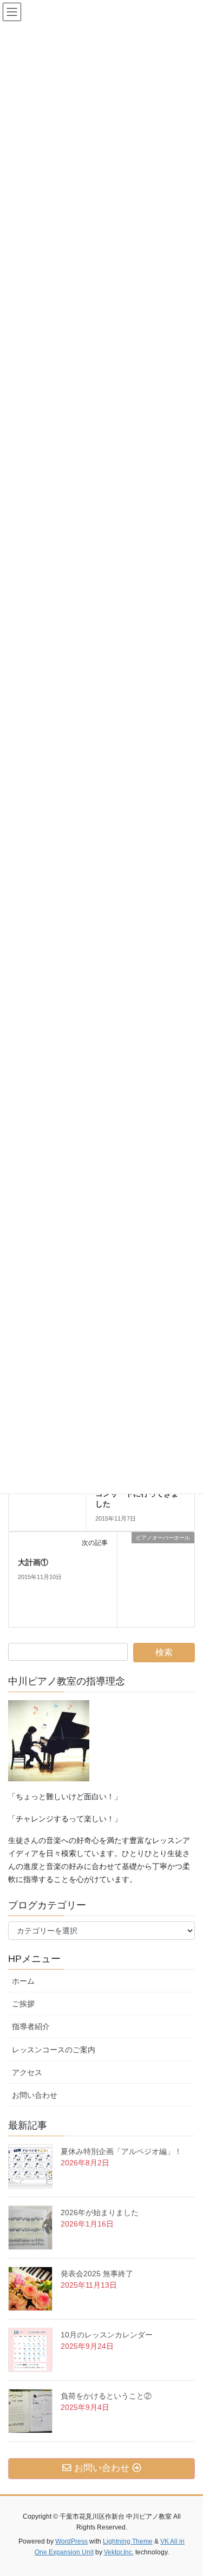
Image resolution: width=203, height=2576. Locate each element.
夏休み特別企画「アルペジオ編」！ (121, 2151)
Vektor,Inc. (119, 2552)
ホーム (23, 1981)
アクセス (31, 2072)
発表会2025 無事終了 (97, 2274)
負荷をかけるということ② (106, 2396)
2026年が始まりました (100, 2212)
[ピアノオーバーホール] (156, 1579)
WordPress (71, 2541)
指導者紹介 (31, 2026)
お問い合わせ (38, 2095)
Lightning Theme (128, 2541)
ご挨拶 (27, 2004)
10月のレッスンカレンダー (107, 2335)
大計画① (33, 1562)
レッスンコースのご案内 (54, 2050)
